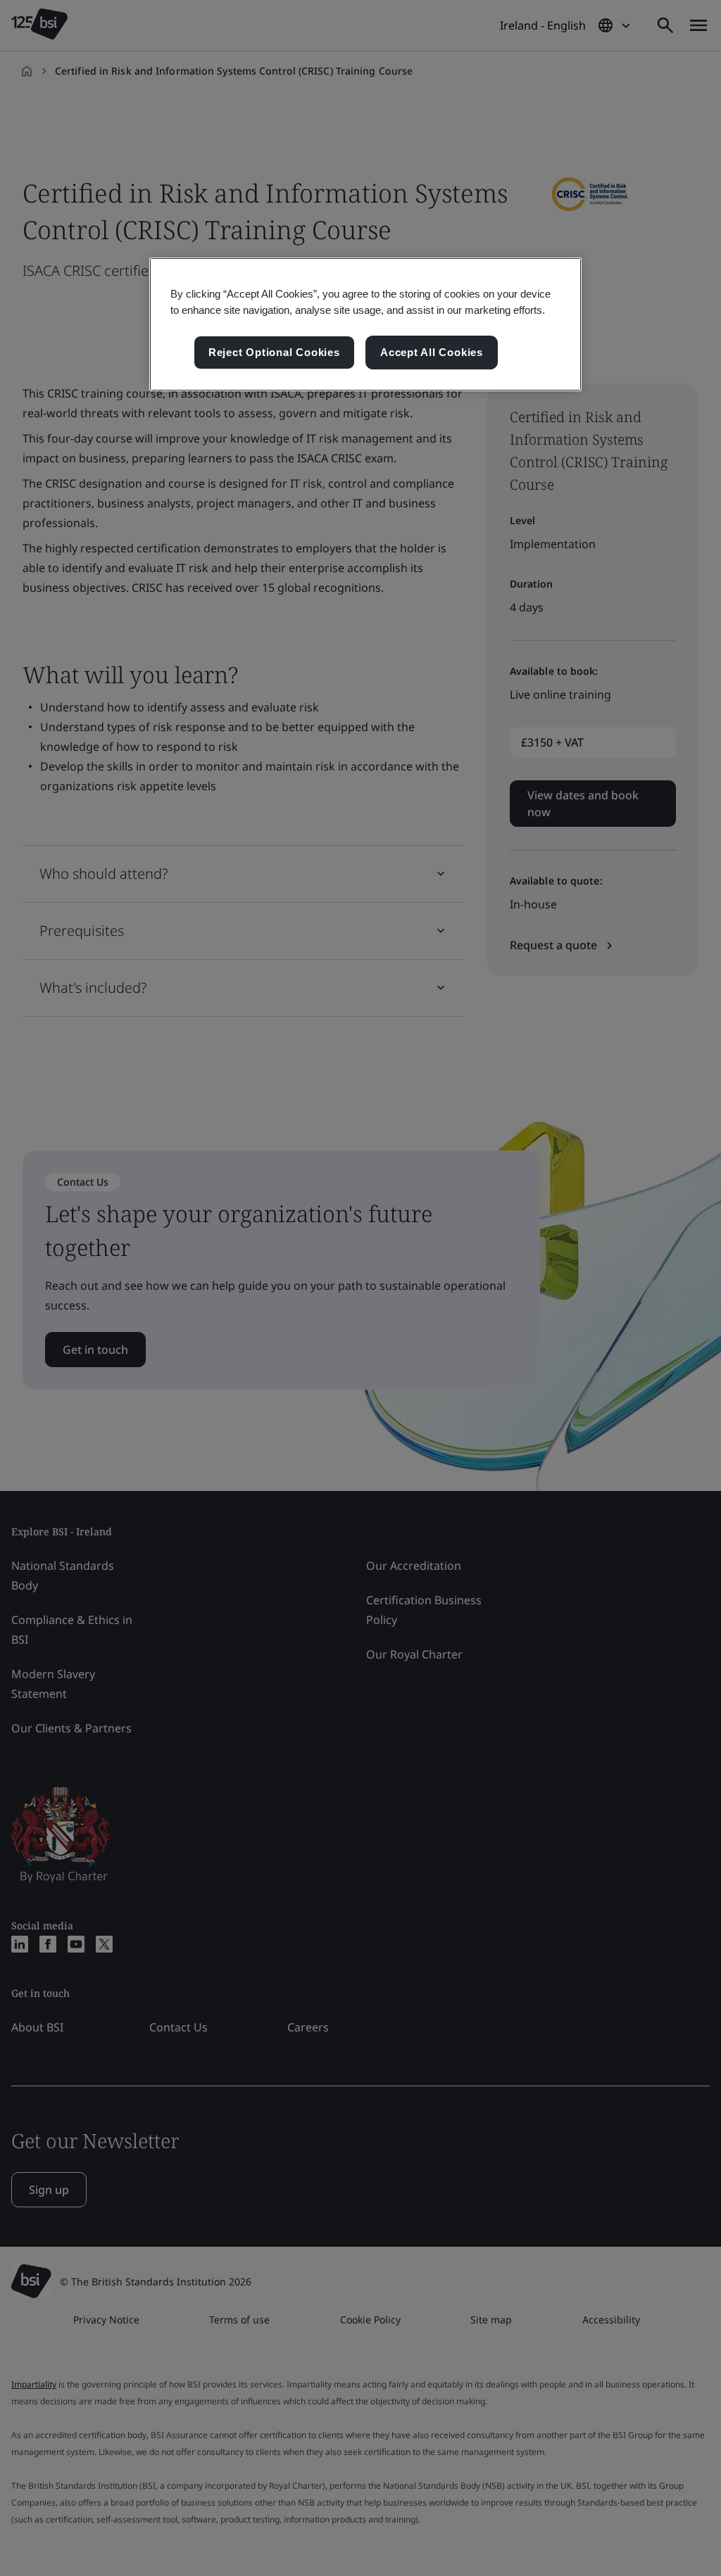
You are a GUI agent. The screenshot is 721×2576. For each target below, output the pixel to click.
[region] (365, 324)
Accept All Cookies (432, 352)
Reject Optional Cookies (274, 352)
